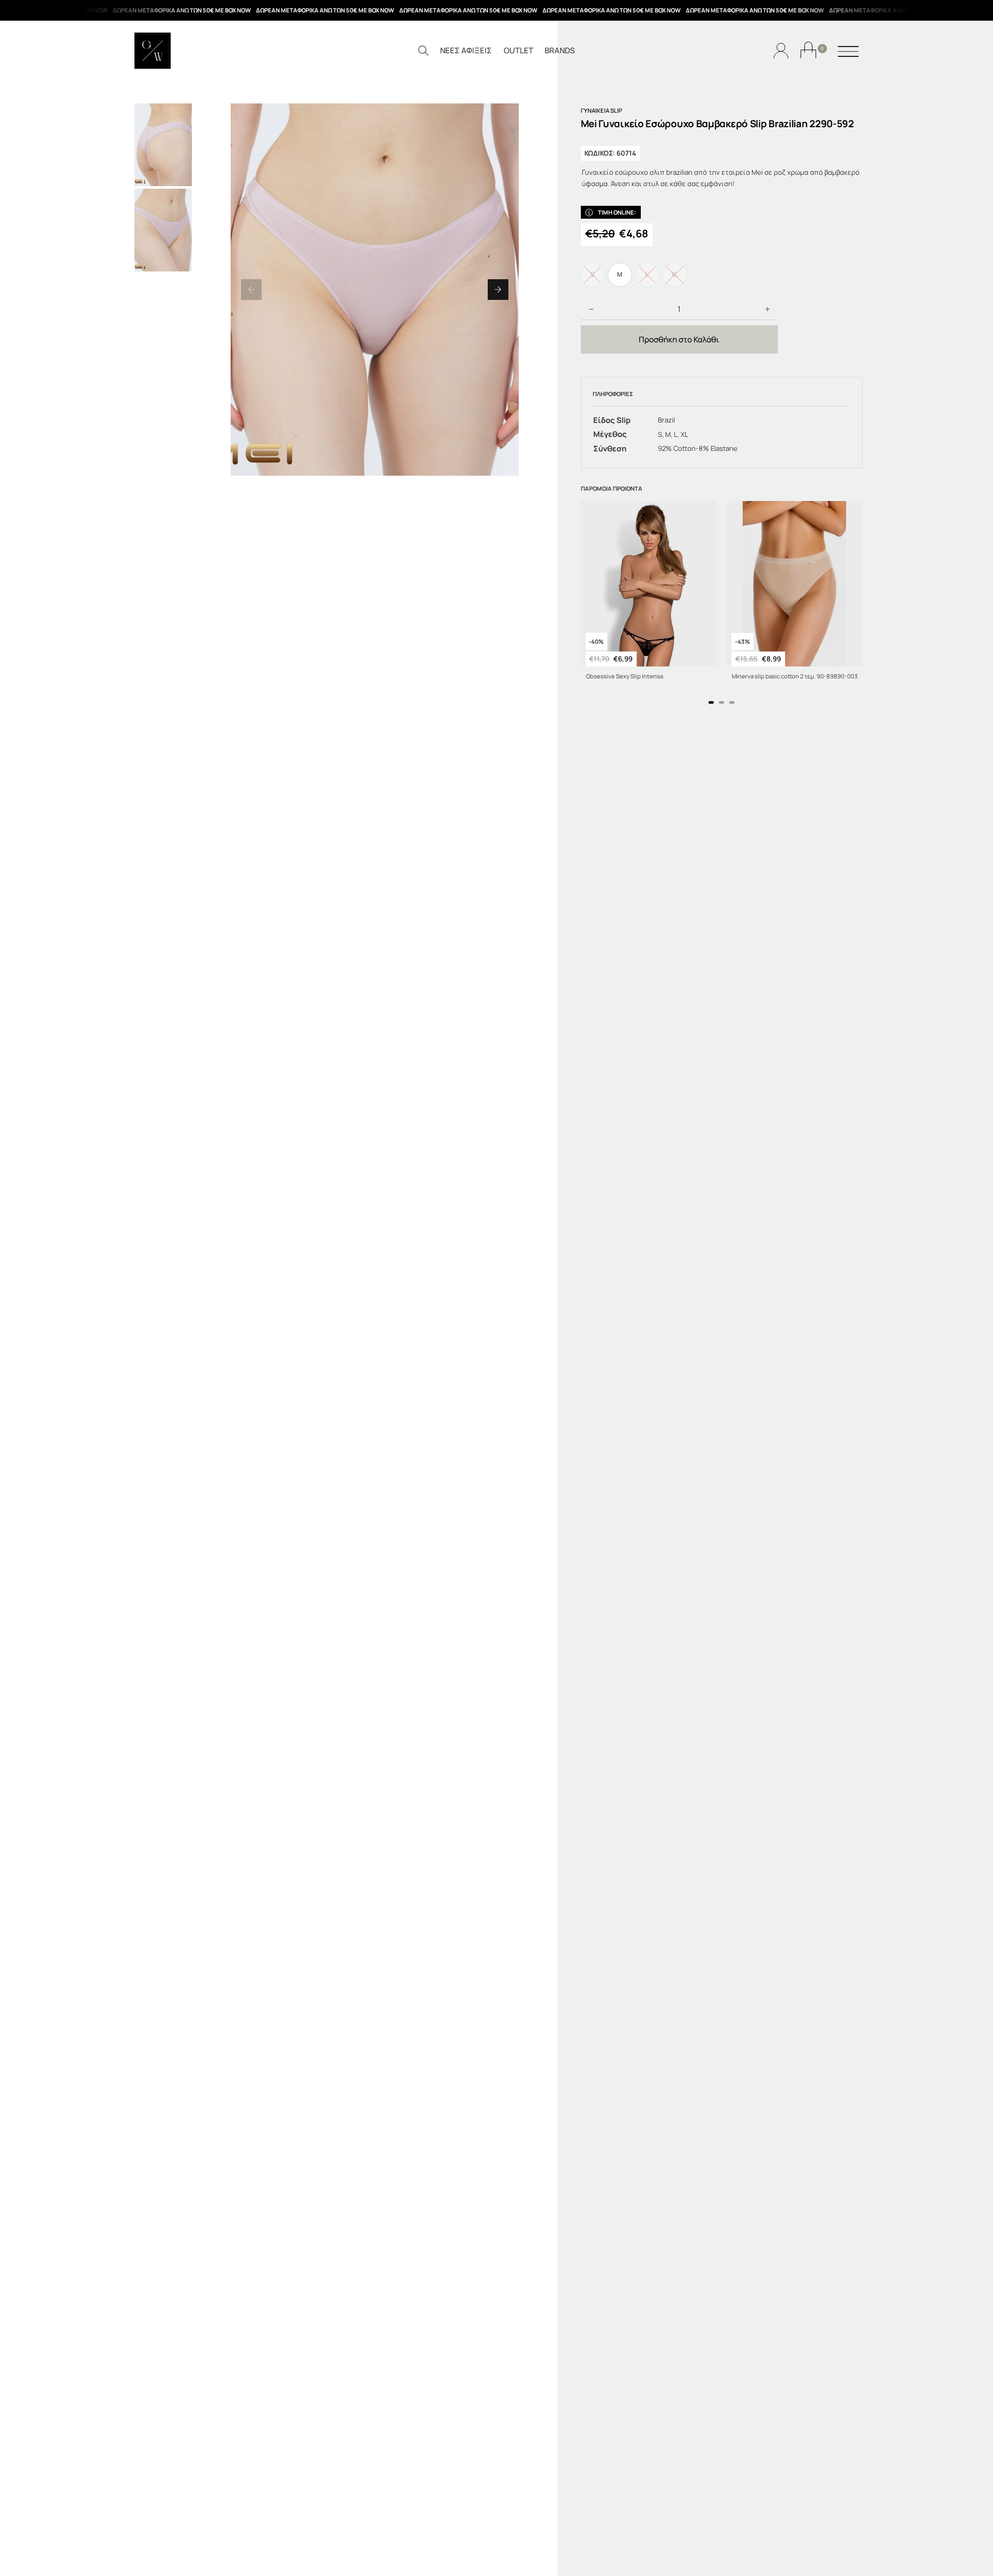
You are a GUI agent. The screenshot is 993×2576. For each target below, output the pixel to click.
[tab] (711, 702)
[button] (251, 290)
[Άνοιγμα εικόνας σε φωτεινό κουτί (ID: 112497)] (375, 290)
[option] (620, 275)
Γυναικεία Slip (601, 110)
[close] (848, 52)
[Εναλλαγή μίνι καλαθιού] (808, 50)
